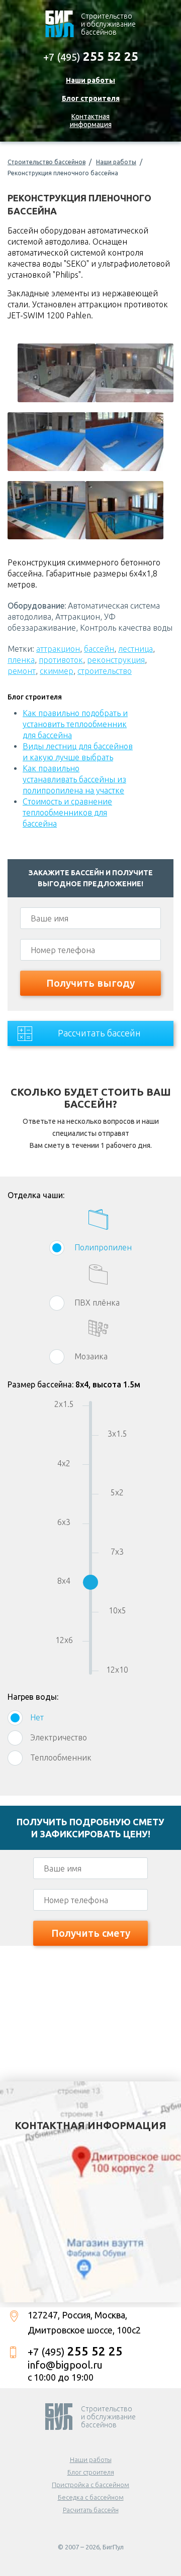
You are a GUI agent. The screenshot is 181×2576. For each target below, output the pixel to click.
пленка (21, 660)
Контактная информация (91, 121)
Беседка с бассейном (91, 2497)
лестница (135, 649)
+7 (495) (91, 56)
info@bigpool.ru (65, 2365)
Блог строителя (91, 98)
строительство (105, 671)
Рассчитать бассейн (99, 1033)
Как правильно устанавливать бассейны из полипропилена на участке (74, 779)
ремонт (22, 671)
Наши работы (90, 80)
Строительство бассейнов (47, 162)
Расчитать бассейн (91, 2510)
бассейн (99, 649)
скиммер (57, 671)
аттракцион (58, 649)
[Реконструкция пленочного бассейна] (57, 373)
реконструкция (116, 660)
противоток (61, 660)
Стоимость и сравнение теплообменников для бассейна (67, 812)
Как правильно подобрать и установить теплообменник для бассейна (75, 724)
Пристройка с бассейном (90, 2485)
